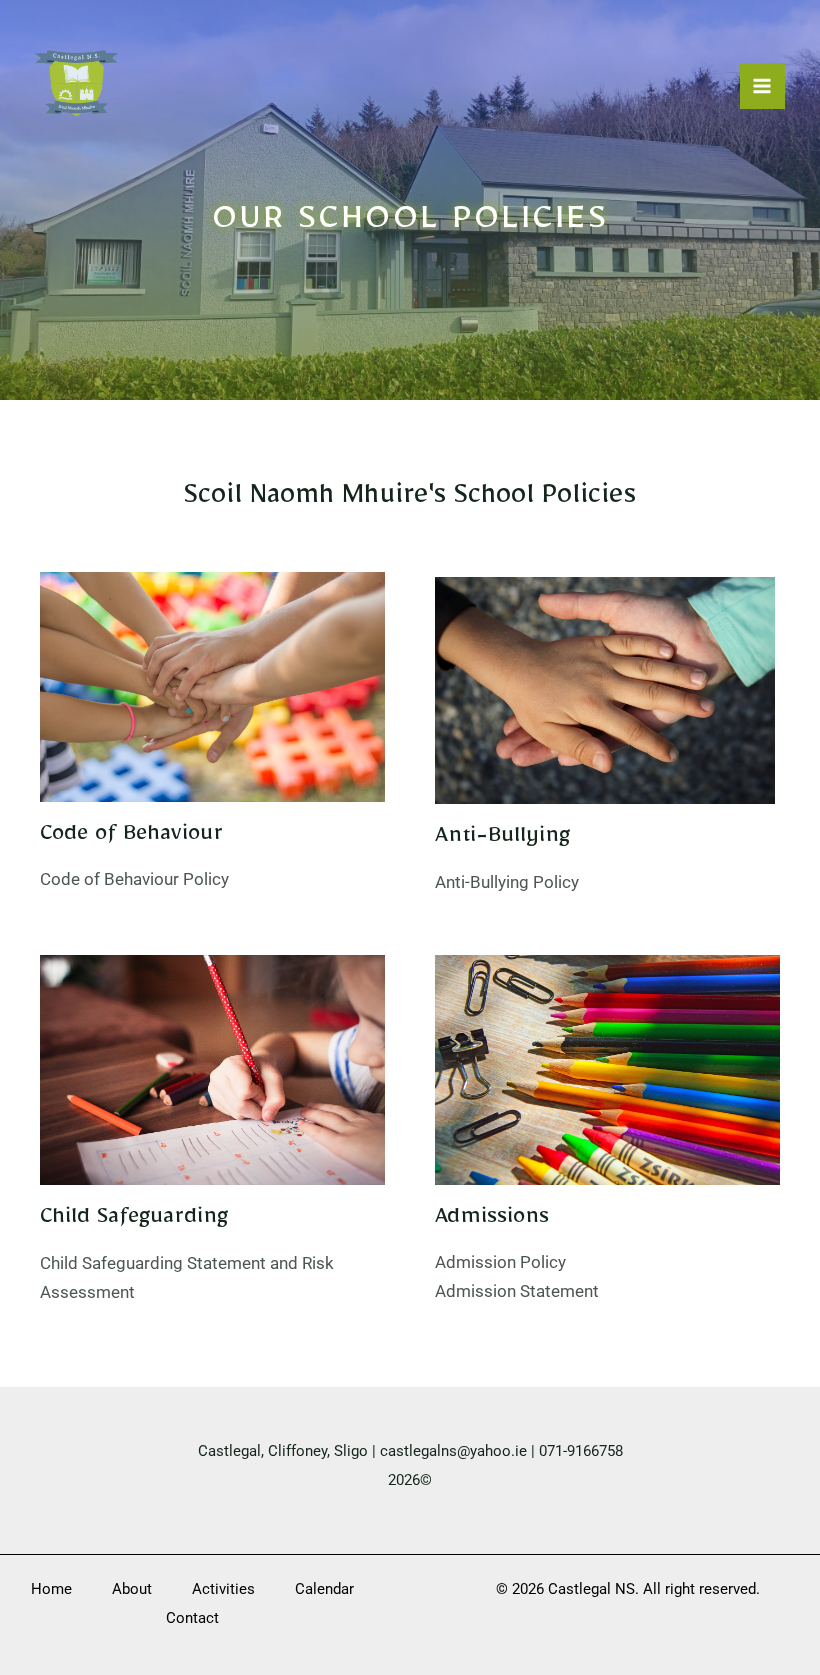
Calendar (324, 1589)
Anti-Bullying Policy (507, 882)
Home (51, 1589)
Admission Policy (502, 1262)
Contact (192, 1618)
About (132, 1589)
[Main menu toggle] (763, 86)
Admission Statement (517, 1291)
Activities (223, 1589)
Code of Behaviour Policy (134, 879)
